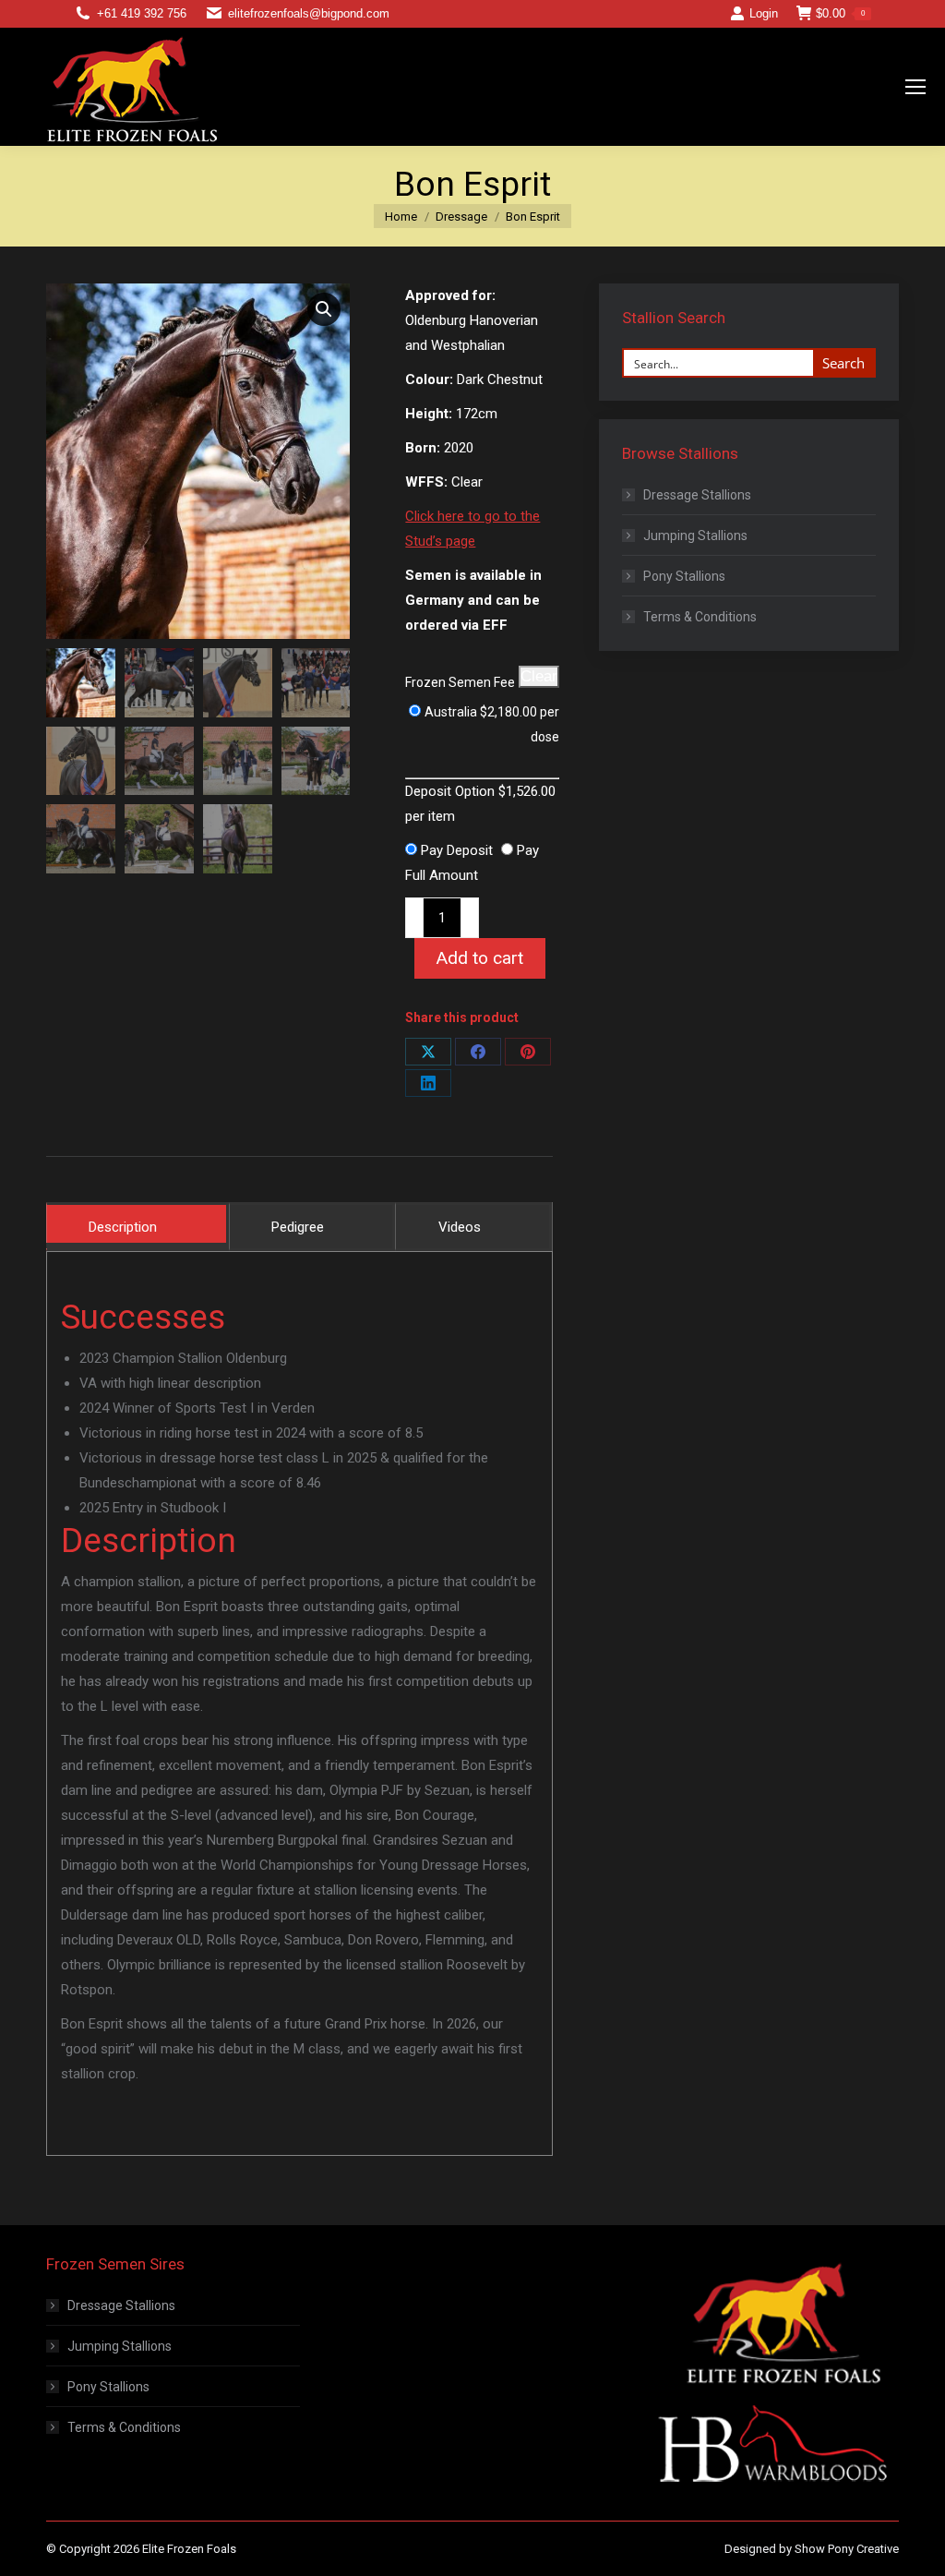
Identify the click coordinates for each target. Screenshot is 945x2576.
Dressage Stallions (697, 495)
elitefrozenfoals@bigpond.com (309, 13)
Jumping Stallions (695, 536)
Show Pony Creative (847, 2549)
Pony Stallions (684, 576)
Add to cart (480, 958)
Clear (539, 676)
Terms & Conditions (700, 617)
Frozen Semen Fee (460, 682)
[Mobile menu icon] (915, 87)
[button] (324, 309)
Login (764, 13)
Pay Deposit (457, 850)
